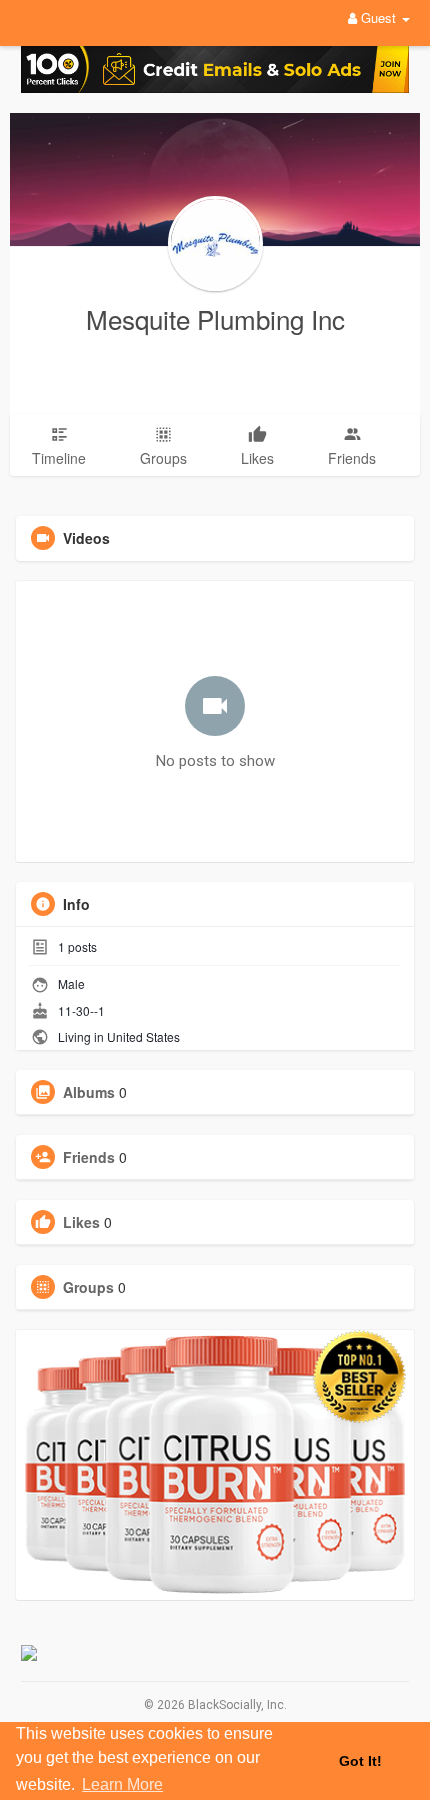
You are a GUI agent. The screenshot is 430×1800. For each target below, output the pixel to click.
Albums (89, 1092)
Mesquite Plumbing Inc (215, 318)
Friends (89, 1157)
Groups (88, 1287)
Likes (81, 1222)
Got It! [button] (360, 1761)
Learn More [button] (122, 1784)
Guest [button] (378, 17)
